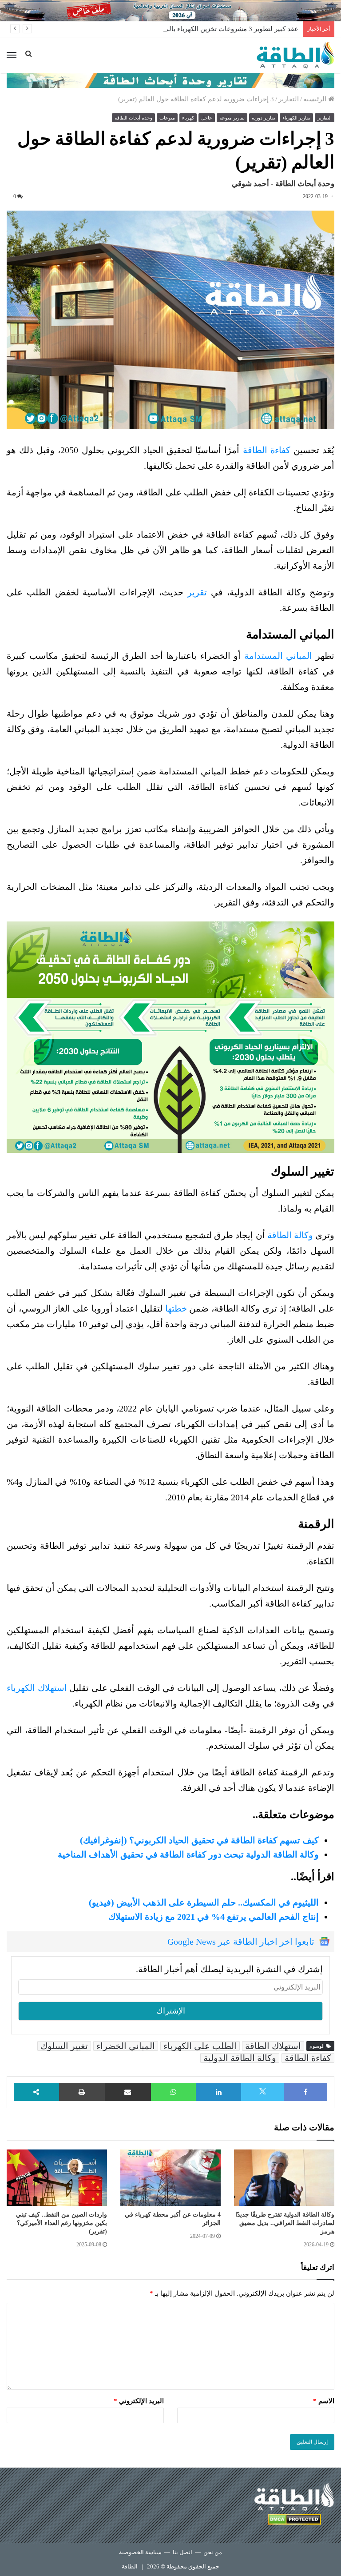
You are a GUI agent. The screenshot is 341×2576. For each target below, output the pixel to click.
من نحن (213, 2552)
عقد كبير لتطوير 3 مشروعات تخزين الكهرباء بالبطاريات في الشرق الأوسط (195, 29)
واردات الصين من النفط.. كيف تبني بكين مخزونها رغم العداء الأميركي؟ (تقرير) (61, 2223)
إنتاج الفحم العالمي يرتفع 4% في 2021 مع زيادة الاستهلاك (214, 1917)
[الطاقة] (295, 55)
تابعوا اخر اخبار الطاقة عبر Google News (241, 1942)
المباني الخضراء (126, 2046)
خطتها (176, 1308)
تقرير (197, 592)
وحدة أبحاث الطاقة (133, 118)
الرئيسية (316, 99)
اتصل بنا (182, 2552)
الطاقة (130, 2566)
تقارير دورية (264, 118)
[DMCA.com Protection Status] (294, 2521)
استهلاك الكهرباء (37, 1688)
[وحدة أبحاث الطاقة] (170, 80)
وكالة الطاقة (290, 1235)
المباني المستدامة (278, 656)
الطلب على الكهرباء (200, 2046)
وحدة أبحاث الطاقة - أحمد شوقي (283, 184)
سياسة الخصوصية (140, 2552)
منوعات (167, 118)
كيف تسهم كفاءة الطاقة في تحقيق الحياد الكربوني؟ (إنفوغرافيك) (199, 1840)
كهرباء (188, 118)
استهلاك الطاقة (273, 2046)
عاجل (207, 118)
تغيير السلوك (64, 2046)
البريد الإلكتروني (139, 2401)
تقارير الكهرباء (296, 118)
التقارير (289, 99)
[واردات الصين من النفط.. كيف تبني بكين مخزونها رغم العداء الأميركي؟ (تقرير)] (57, 2178)
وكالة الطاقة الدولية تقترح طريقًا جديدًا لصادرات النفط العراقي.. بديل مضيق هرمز (285, 2223)
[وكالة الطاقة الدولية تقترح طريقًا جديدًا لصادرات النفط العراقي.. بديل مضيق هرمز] (284, 2178)
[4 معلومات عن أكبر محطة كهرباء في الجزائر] (170, 2178)
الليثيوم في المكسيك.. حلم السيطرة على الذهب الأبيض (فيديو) (204, 1902)
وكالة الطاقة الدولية (240, 2058)
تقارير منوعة (232, 118)
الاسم (324, 2401)
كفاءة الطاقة (267, 450)
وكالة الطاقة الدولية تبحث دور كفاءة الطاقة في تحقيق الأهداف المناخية (188, 1854)
